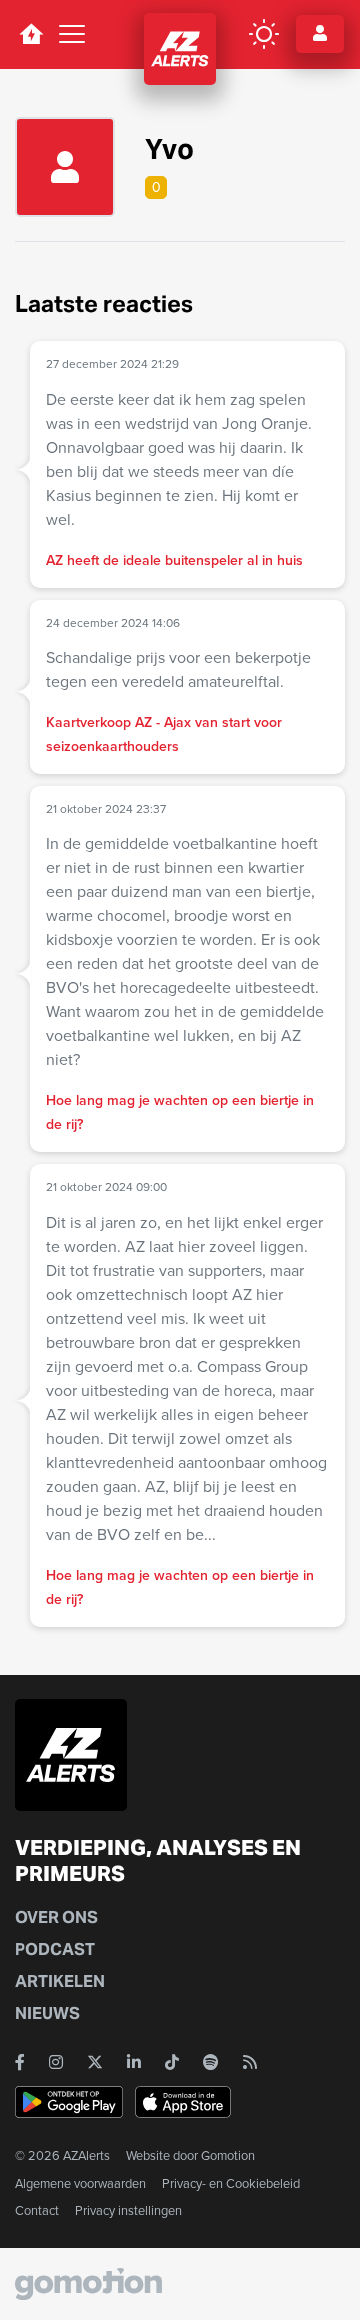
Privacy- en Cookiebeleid (231, 2183)
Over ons (56, 1917)
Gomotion (228, 2155)
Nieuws (47, 2013)
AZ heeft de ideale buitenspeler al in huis (174, 560)
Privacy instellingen (128, 2210)
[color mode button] (264, 34)
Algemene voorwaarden (80, 2183)
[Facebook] (20, 2062)
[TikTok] (172, 2062)
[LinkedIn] (134, 2062)
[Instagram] (56, 2062)
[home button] (31, 34)
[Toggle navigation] (72, 34)
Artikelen (60, 1981)
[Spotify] (211, 2062)
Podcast (55, 1949)
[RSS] (250, 2062)
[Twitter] (95, 2062)
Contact (37, 2210)
